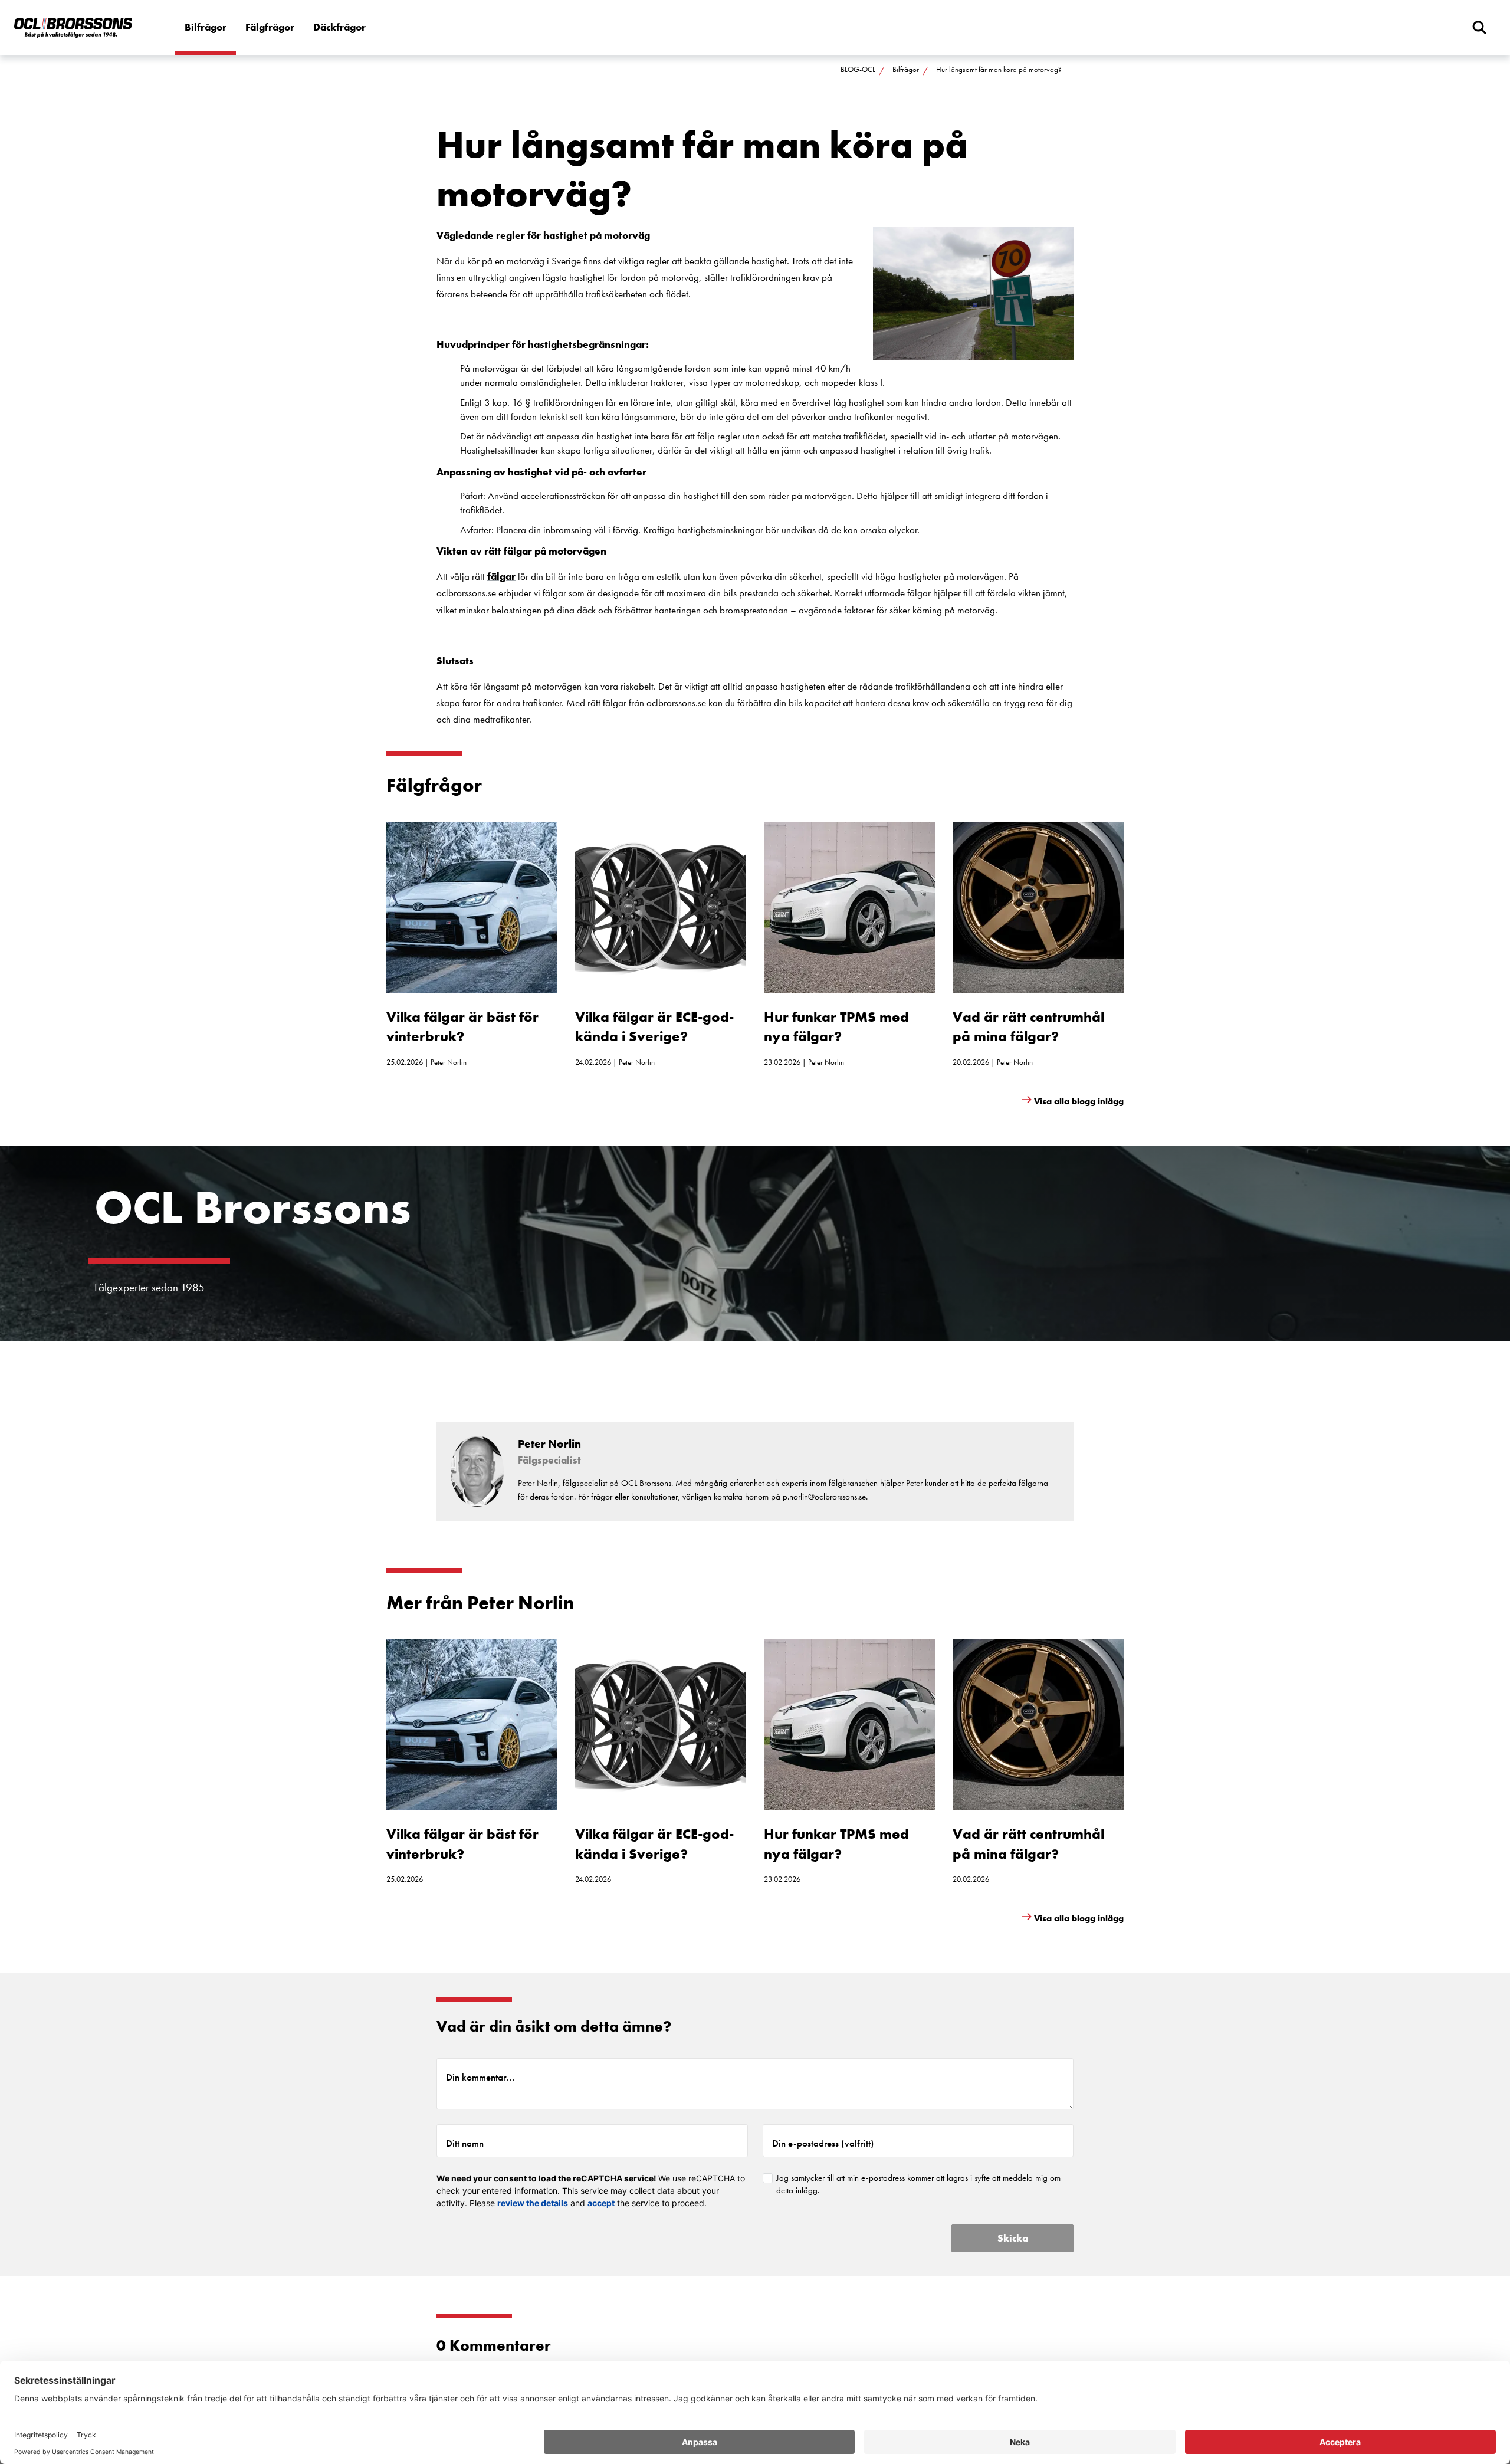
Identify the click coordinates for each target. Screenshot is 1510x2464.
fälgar (501, 576)
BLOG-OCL (858, 69)
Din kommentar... (480, 2077)
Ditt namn (465, 2143)
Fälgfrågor (270, 27)
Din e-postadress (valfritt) (823, 2143)
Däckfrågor (339, 27)
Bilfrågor (206, 27)
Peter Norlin (449, 1062)
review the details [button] (533, 2203)
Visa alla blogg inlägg (1079, 1101)
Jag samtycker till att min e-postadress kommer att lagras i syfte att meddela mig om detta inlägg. (918, 2184)
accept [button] (601, 2203)
